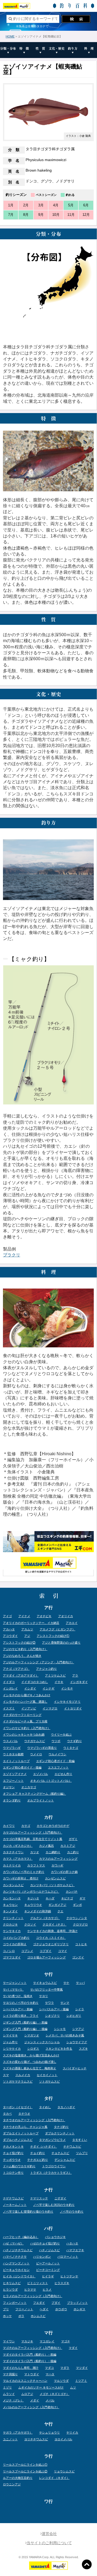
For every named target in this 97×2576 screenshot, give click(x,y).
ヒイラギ (48, 2276)
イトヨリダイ (73, 1708)
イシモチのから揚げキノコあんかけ (27, 1695)
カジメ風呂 (46, 1846)
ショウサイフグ (77, 2042)
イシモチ (67, 1688)
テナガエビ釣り (38, 2160)
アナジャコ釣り (46, 1669)
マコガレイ (47, 2341)
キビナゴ (67, 1898)
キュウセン (10, 1905)
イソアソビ (29, 1708)
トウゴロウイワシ (54, 2166)
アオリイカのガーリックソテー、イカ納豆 (31, 1623)
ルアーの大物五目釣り (18, 2478)
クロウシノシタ (77, 1918)
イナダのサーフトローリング (22, 1715)
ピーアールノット (48, 2263)
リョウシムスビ (64, 2471)
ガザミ (73, 1839)
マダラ (65, 2368)
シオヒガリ (74, 2016)
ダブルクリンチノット (60, 2133)
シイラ (80, 2009)
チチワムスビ (72, 2146)
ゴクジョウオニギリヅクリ (51, 1944)
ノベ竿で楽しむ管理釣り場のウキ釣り (28, 2212)
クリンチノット (13, 1918)
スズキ (83, 2049)
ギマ (82, 1898)
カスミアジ (68, 1846)
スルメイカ (23, 2075)
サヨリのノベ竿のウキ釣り (21, 2003)
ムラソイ (9, 2394)
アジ (27, 1636)
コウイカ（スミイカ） (51, 1938)
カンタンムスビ (13, 1885)
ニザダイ (60, 2198)
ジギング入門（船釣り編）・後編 (25, 2029)
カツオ (35, 1852)
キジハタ (33, 1898)
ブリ (6, 2309)
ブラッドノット (77, 2303)
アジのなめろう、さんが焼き (22, 1656)
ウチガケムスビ (35, 1741)
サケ (66, 1983)
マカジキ (27, 2341)
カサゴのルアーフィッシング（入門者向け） (33, 1832)
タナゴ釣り (61, 2127)
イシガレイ (10, 1688)
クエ (60, 1911)
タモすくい (80, 2140)
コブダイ (46, 1951)
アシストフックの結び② (19, 1643)
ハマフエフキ (75, 2250)
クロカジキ (10, 1924)
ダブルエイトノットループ (21, 2133)
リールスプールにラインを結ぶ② (25, 2471)
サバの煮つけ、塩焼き (18, 1996)
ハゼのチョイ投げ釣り (45, 2243)
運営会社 (49, 2534)
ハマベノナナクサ (15, 2257)
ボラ (21, 2316)
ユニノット (10, 2439)
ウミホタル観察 (13, 1754)
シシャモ (60, 2029)
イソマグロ (50, 1708)
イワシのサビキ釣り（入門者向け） (27, 1728)
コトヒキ (81, 1944)
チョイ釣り (38, 2153)
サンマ (65, 2003)
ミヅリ (7, 2387)
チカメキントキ (13, 2146)
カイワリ (9, 1826)
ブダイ (56, 2303)
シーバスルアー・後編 (54, 2009)
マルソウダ (61, 2381)
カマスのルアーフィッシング (58, 1859)
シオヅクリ (52, 2016)
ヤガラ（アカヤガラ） (18, 2432)
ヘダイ (44, 2309)
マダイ (73, 2348)
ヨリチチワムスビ (36, 2439)
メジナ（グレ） (13, 2400)
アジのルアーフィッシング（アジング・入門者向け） (39, 1662)
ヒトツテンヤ (69, 2276)
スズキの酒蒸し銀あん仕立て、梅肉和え (30, 2068)
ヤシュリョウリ (49, 2432)
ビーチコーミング (48, 2270)
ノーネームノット (15, 2205)
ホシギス (79, 2309)
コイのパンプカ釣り (16, 1938)
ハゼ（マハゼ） (13, 2243)
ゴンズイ (78, 1957)
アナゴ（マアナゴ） (16, 1669)
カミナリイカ (12, 1865)
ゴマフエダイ (12, 1957)
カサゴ (26, 1826)
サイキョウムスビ (45, 1983)
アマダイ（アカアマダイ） (21, 1675)
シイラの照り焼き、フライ (21, 2016)
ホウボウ (61, 2309)
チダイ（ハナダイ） (44, 2146)
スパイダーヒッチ (75, 2068)
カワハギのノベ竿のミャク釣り (24, 1872)
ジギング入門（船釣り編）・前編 (25, 2022)
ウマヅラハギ (12, 1748)
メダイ (35, 2400)
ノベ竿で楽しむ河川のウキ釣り (54, 2205)
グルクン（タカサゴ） (45, 1918)
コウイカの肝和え (15, 1944)
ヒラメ (47, 2289)
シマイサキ (10, 2035)
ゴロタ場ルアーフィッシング (46, 1957)
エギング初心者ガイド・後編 (22, 1767)
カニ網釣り (53, 1852)
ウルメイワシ (57, 1754)
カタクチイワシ (13, 1852)
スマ (6, 2075)
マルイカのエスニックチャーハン (25, 2381)
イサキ (59, 1682)
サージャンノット (15, 1983)
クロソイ (30, 1924)
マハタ (50, 2374)
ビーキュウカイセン (16, 2270)
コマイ (63, 1951)
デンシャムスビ (65, 2160)
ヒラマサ (30, 2289)
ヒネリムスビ (12, 2283)
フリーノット (24, 2309)
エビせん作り (63, 1774)
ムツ (73, 2387)
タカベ (7, 2114)
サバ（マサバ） (13, 1989)
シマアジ (78, 2029)
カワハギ (57, 1865)
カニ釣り (73, 1852)
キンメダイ (10, 1911)
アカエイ (72, 1623)
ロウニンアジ (12, 2484)
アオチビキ (44, 1616)
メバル (50, 2400)
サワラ (49, 2003)
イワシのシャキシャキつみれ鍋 (24, 1735)
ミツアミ (81, 2381)
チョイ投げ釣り (13, 2153)
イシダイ (30, 1688)
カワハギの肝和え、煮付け (21, 1878)
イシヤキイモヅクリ (67, 1702)
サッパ (80, 1983)
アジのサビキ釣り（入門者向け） (25, 1649)
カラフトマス (36, 1865)
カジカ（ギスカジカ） (18, 1846)
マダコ (49, 2368)
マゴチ (66, 2341)
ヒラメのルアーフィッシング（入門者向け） (33, 2296)
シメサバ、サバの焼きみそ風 (65, 2035)
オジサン (9, 1787)
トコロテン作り (13, 2173)
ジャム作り (10, 2042)
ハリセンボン (42, 2257)
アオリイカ (66, 1616)
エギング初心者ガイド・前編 (55, 1761)
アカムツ (27, 1629)
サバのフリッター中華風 (46, 1989)
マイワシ (9, 2341)
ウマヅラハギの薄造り (42, 1748)
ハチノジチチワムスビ (18, 2250)
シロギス (33, 2049)
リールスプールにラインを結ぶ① (25, 2465)
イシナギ (48, 1688)
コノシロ (9, 1951)
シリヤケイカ (12, 2049)
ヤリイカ (72, 2432)
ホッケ (7, 2316)
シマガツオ (32, 2035)
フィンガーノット (15, 2303)
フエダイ (39, 2303)
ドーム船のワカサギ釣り (19, 2166)
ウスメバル (10, 1741)
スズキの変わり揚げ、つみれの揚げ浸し (30, 2062)
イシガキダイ (79, 1682)
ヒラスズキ (62, 2283)
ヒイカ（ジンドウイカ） (19, 2276)
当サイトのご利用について (49, 2543)
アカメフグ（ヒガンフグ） (57, 1629)
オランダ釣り (12, 1800)
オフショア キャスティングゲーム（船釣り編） (34, 1794)
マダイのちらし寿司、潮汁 (21, 2368)
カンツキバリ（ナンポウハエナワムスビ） (31, 1892)
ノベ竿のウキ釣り (72, 2212)
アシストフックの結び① (53, 1636)
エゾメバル (41, 1774)
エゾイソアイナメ (15, 1774)
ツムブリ (82, 2153)
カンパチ (72, 1892)
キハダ (50, 1898)
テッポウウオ (12, 2160)
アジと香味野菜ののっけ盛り (61, 1643)
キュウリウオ (33, 1905)
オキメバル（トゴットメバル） (51, 1781)
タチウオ (24, 2114)
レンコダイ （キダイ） (54, 2478)
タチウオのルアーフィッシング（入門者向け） (34, 2120)
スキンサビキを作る (59, 2049)
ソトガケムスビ (49, 2081)
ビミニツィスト (38, 2283)
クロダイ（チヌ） (54, 1924)
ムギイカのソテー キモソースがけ (41, 2387)
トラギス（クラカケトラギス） (51, 2173)
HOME (10, 36)
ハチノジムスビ (49, 2250)
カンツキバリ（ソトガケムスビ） (52, 1885)
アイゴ (7, 1616)
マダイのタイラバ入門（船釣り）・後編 (30, 2361)
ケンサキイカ (12, 1931)
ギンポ (77, 1905)
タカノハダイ (66, 2107)
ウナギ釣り (75, 1741)
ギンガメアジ (57, 1905)
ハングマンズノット (16, 2263)
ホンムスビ (38, 2316)
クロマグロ (80, 1924)
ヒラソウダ (10, 2289)
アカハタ (9, 1629)
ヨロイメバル (63, 2439)
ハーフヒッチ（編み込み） (21, 2237)
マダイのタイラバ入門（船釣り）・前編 (30, 2354)
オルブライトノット (41, 1800)
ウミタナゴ (71, 1748)
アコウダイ (10, 1636)
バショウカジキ (55, 2237)
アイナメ (24, 1616)
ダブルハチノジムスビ (18, 2140)
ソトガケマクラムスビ (18, 2081)
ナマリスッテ (39, 2198)
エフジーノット (13, 1781)
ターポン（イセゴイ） (18, 2107)
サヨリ (44, 1996)
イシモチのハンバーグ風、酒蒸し (25, 1702)
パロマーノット (68, 2257)
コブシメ (27, 1951)
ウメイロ (36, 1754)
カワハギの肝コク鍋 (64, 1872)
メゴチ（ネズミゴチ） (54, 2394)
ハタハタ (72, 2243)
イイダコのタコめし (35, 1682)
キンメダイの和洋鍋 (38, 1911)
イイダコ (9, 1682)
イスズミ (9, 1708)
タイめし (45, 2107)
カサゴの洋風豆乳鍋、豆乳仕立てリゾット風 (33, 1839)
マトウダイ (32, 2374)
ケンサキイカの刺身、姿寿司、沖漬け (52, 1931)
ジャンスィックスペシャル (42, 2042)
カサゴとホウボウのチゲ (53, 1826)
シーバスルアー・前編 (18, 2009)
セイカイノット (47, 2075)
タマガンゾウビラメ (52, 2140)
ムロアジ (27, 2394)
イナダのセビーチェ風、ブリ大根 (25, 1721)
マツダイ (82, 2368)
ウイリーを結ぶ (61, 1735)
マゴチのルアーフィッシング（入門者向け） (33, 2348)
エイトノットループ (16, 1761)
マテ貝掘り (10, 2374)
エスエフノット (58, 1767)
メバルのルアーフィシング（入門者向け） (31, 2407)
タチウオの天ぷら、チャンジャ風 (25, 2127)
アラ (75, 1675)
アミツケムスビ (55, 1675)
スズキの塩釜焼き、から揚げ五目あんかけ (31, 2055)
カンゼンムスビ (55, 1878)
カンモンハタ (12, 1898)
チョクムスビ (60, 2153)
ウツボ (56, 1741)
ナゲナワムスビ (13, 2198)
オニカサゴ (29, 1787)
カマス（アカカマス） (18, 1859)
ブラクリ (12, 1255)
